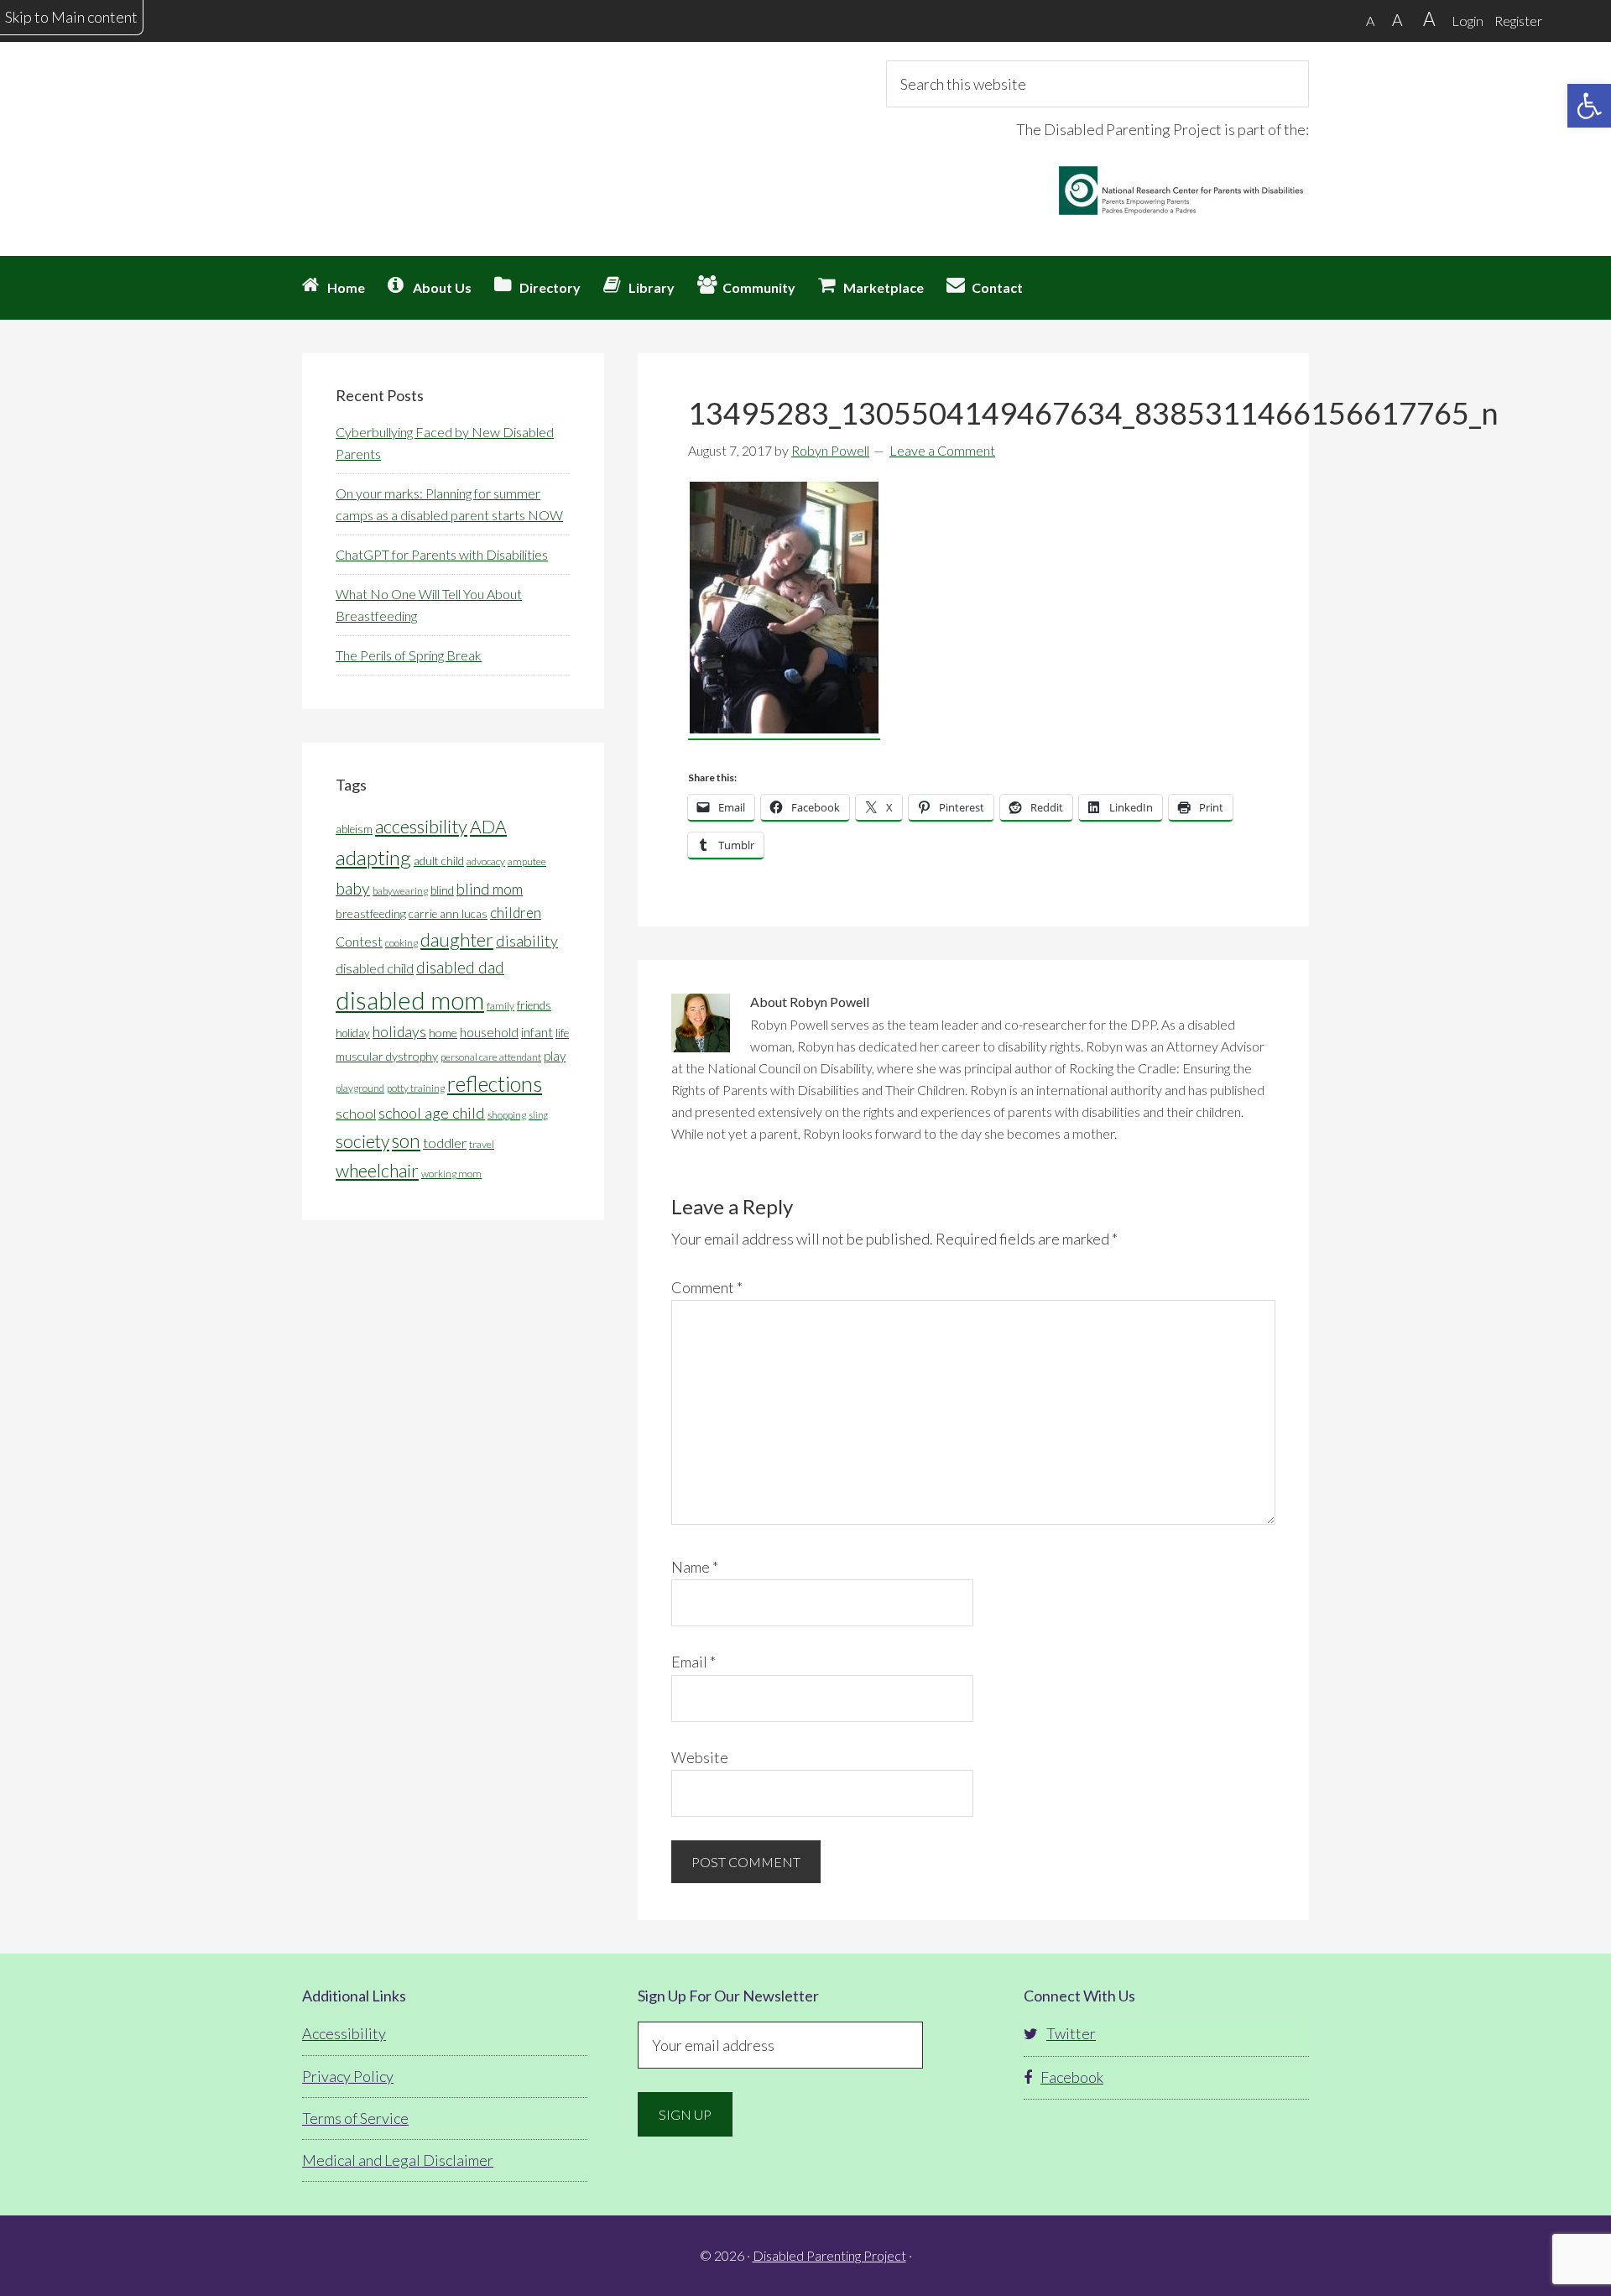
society (362, 1141)
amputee (527, 861)
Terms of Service (355, 2118)
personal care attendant (491, 1057)
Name (695, 1567)
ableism (354, 829)
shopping (507, 1115)
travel (482, 1144)
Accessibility (344, 2033)
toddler (445, 1143)
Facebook (1072, 2077)
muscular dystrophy (387, 1056)
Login (1468, 21)
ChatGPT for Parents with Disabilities (442, 554)
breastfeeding (371, 913)
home (443, 1033)
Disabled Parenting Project (453, 122)
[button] (1589, 106)
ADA (488, 827)
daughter (457, 939)
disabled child (375, 968)
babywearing (400, 891)
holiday (353, 1033)
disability (527, 941)
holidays (399, 1032)
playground (360, 1088)
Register (1518, 21)
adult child (439, 861)
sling (538, 1115)
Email (693, 1662)
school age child (432, 1113)
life (562, 1033)
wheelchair (377, 1171)
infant (537, 1032)
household (489, 1032)
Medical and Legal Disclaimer (398, 2160)
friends (534, 1005)
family (501, 1006)
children (516, 913)
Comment (707, 1287)
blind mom (490, 889)
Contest (359, 941)
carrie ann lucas (448, 914)
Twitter (1071, 2033)
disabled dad (460, 967)
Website (700, 1757)
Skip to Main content (71, 17)
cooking (401, 943)
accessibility (421, 826)
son (406, 1141)
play (555, 1056)
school (356, 1113)
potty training (416, 1088)
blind (442, 890)
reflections (495, 1083)
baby (353, 888)
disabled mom (410, 1000)
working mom (451, 1174)
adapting (373, 857)
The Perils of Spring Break (409, 655)
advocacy (486, 861)
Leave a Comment (942, 450)
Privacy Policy (348, 2076)
